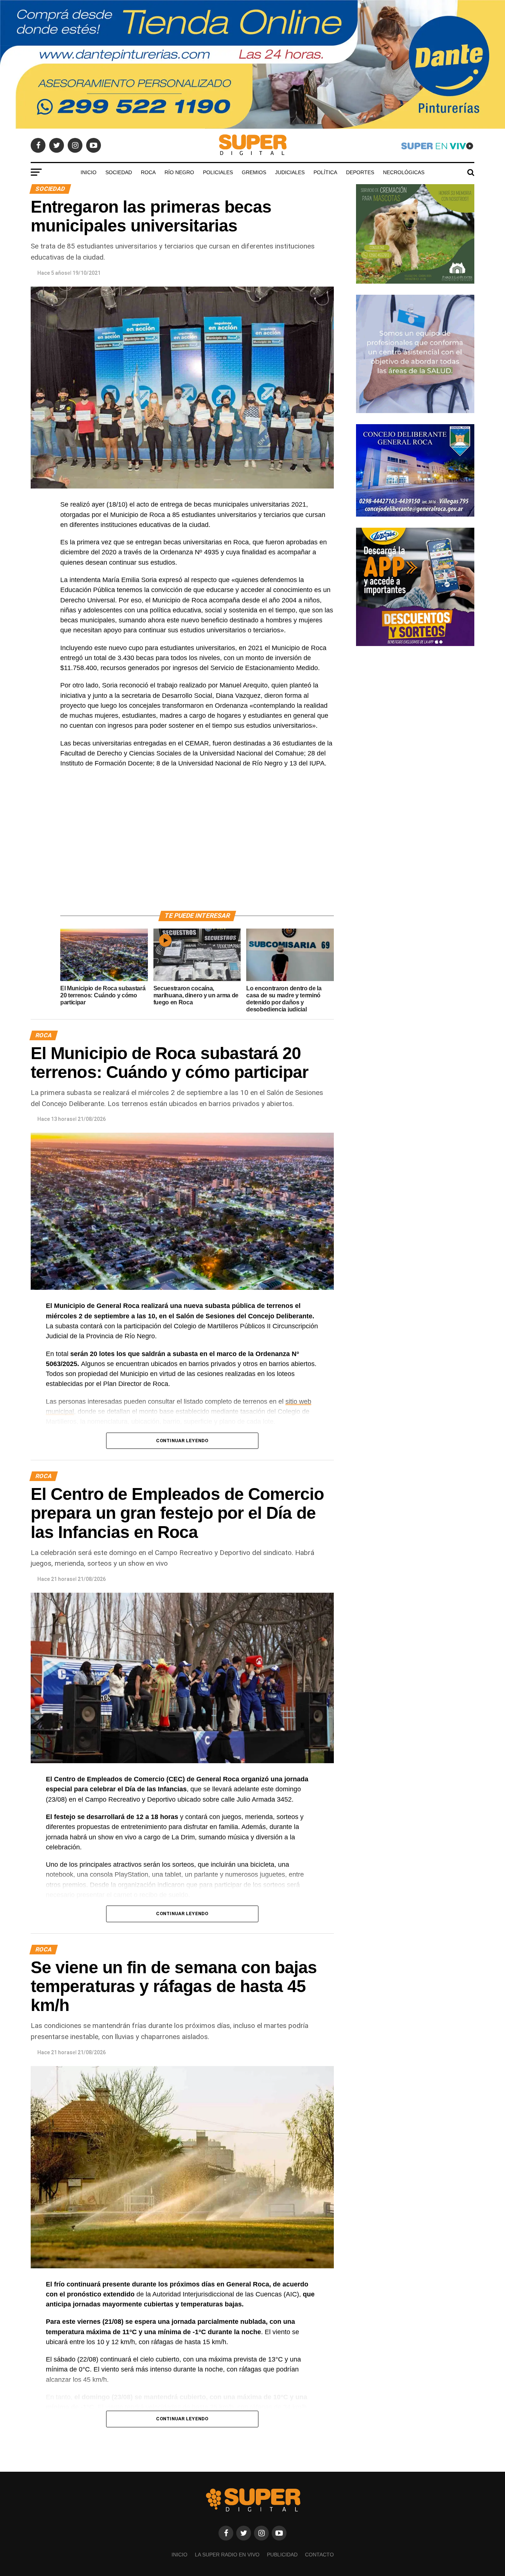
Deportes (360, 172)
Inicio (89, 172)
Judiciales (290, 172)
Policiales (218, 172)
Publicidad (282, 2555)
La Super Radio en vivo (227, 2555)
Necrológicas (404, 172)
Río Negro (179, 172)
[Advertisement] (197, 848)
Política (325, 172)
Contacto (319, 2555)
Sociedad (119, 172)
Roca (148, 172)
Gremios (254, 172)
